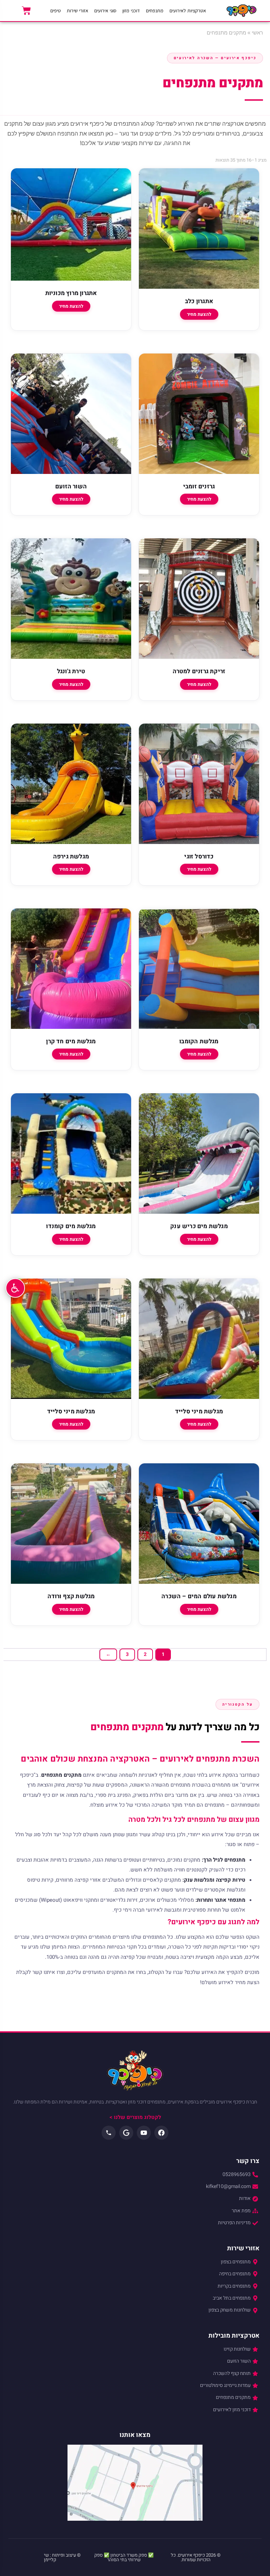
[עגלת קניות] (26, 11)
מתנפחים (155, 11)
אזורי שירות (78, 11)
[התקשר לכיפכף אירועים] (109, 2133)
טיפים (56, 11)
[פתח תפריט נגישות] (15, 1288)
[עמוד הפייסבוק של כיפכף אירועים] (161, 2133)
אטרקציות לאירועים (188, 11)
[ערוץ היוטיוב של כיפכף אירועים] (144, 2133)
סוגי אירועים (105, 11)
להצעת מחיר (199, 314)
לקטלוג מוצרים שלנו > (135, 2117)
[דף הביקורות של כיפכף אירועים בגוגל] (126, 2133)
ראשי (257, 33)
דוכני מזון (131, 11)
